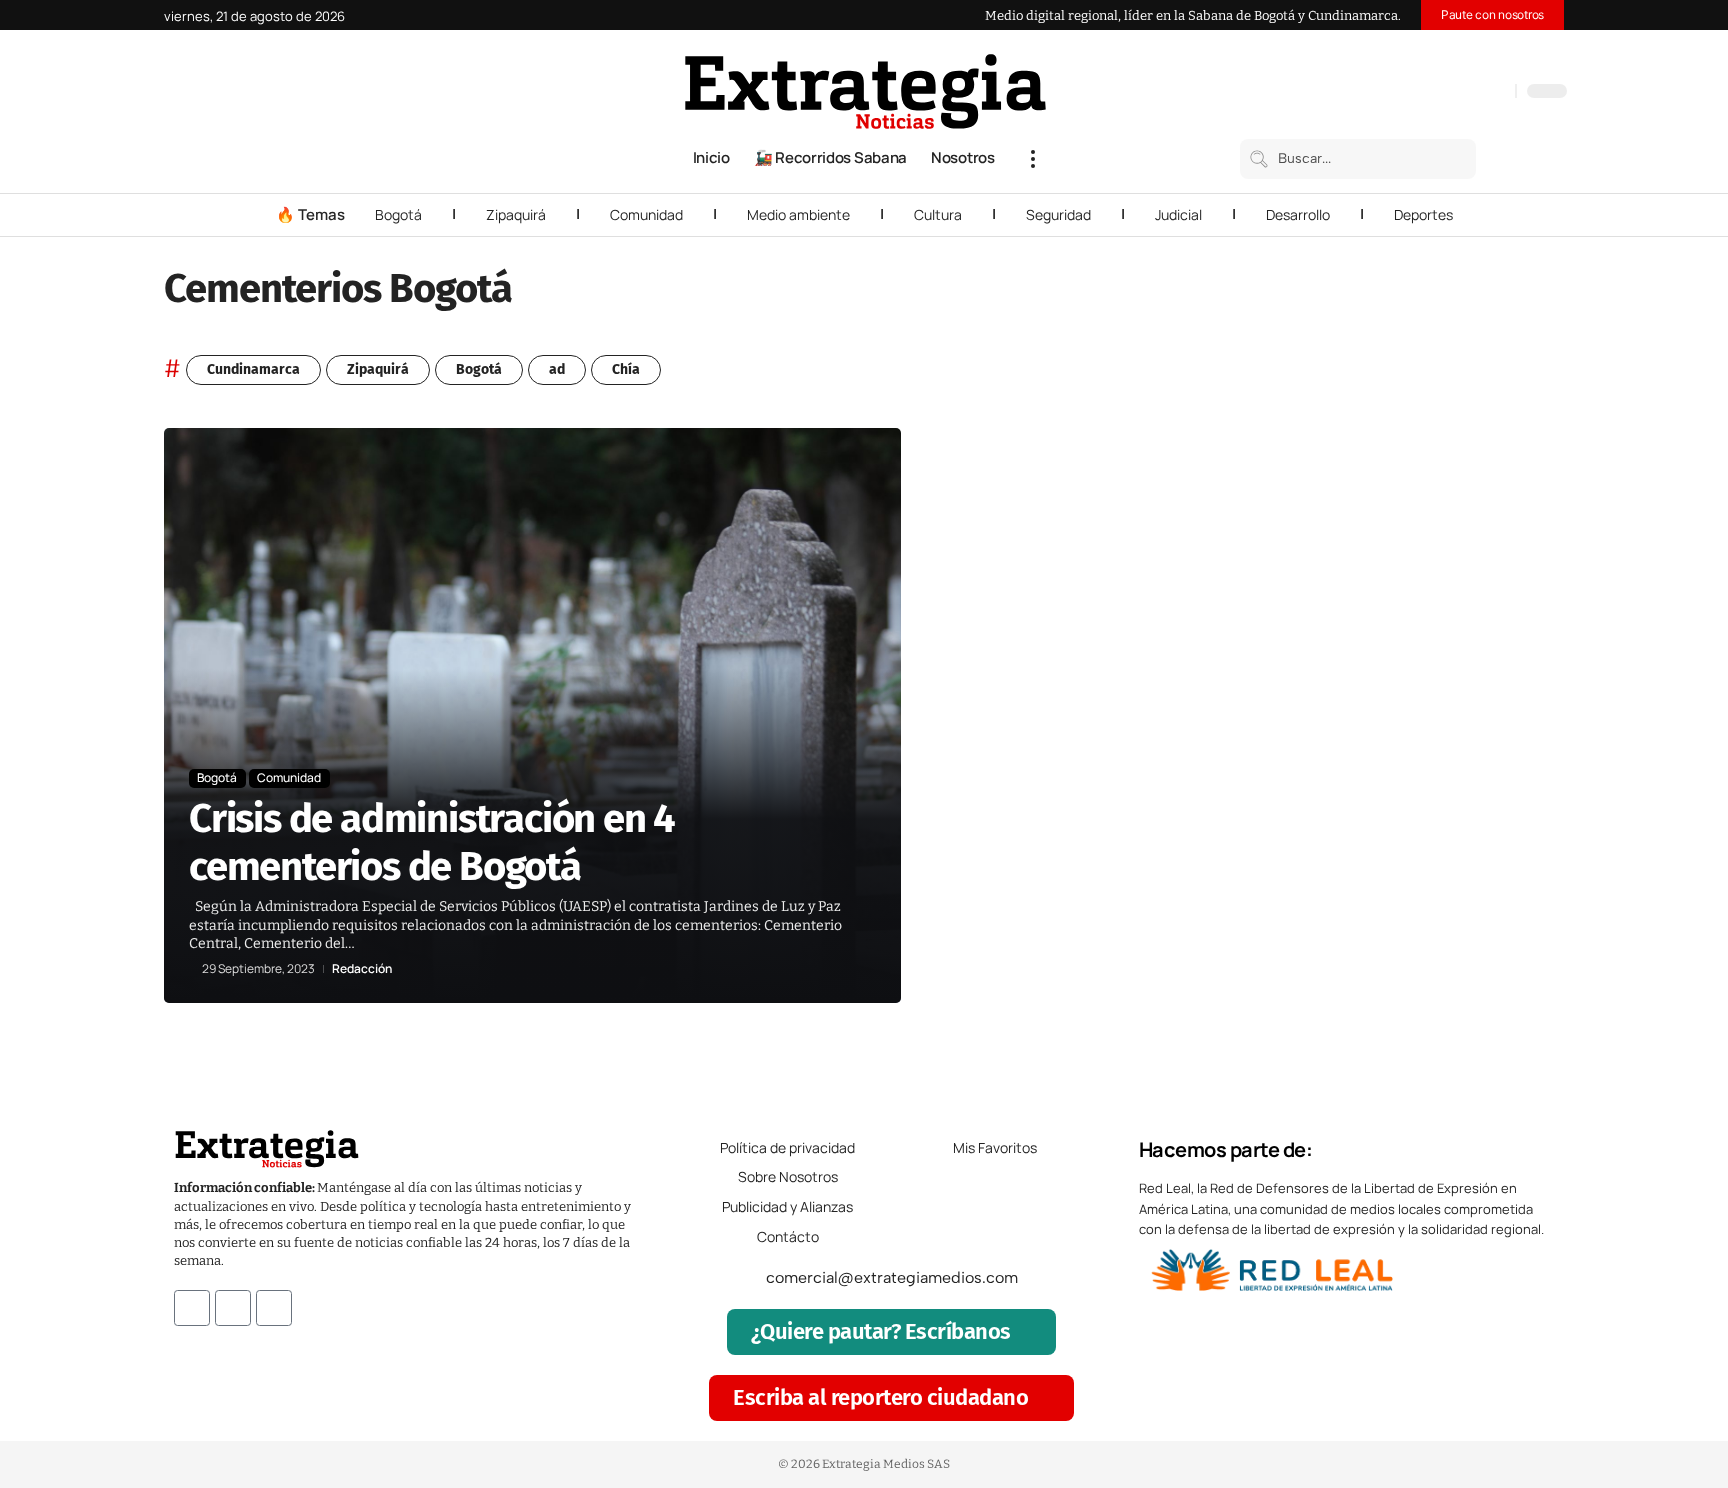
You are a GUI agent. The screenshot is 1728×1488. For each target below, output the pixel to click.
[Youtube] (274, 1308)
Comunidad (646, 214)
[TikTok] (1455, 93)
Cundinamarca (253, 369)
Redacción (362, 969)
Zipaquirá (516, 214)
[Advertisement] (1430, 728)
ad (557, 369)
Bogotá (398, 214)
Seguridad (1058, 214)
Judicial (1178, 214)
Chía (626, 369)
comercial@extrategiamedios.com (892, 1277)
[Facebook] (1395, 93)
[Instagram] (1435, 93)
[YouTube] (1415, 93)
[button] (1033, 159)
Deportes (1423, 214)
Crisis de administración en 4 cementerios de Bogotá (432, 843)
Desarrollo (1298, 214)
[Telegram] (1475, 93)
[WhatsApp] (1495, 93)
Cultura (938, 214)
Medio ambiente (798, 214)
